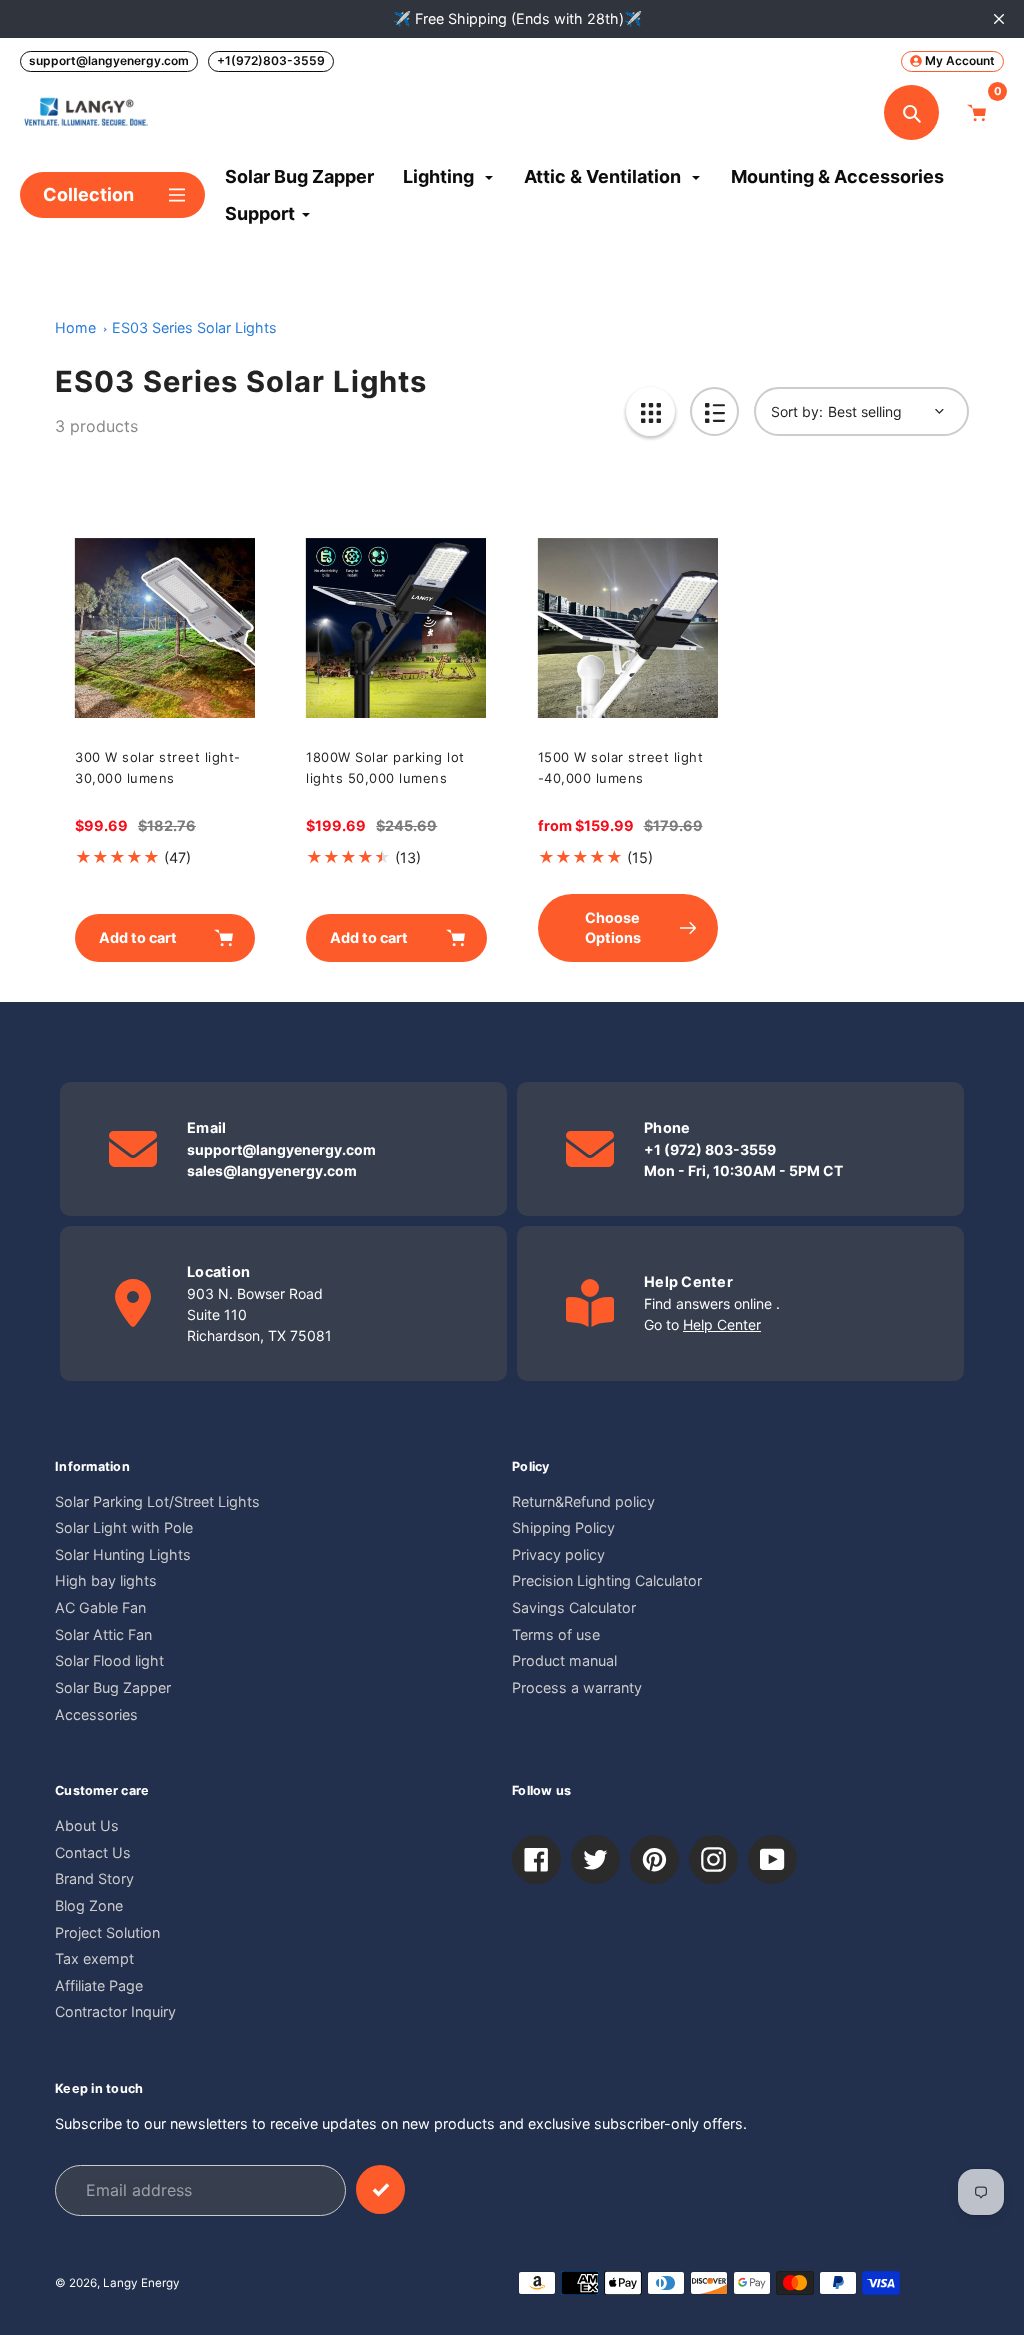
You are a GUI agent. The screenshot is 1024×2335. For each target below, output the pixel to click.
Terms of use (556, 1634)
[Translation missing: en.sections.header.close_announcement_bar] (999, 19)
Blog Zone (89, 1905)
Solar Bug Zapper (113, 1687)
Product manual (564, 1660)
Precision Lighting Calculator (607, 1580)
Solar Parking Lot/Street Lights (157, 1501)
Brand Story (94, 1878)
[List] (714, 411)
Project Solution (107, 1932)
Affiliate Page (99, 1985)
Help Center (722, 1324)
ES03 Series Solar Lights (194, 327)
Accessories (96, 1714)
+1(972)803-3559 (271, 60)
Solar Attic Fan (103, 1634)
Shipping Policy (563, 1527)
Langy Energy (141, 2283)
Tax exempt (94, 1958)
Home (75, 327)
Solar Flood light (109, 1660)
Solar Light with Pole (124, 1527)
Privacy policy (558, 1554)
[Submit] (380, 2189)
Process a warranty (577, 1687)
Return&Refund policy (583, 1501)
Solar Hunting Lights (123, 1554)
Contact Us (93, 1852)
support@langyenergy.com (109, 60)
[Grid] (650, 411)
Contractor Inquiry (115, 2011)
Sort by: (797, 411)
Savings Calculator (574, 1607)
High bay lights (106, 1580)
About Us (87, 1825)
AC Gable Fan (100, 1607)
